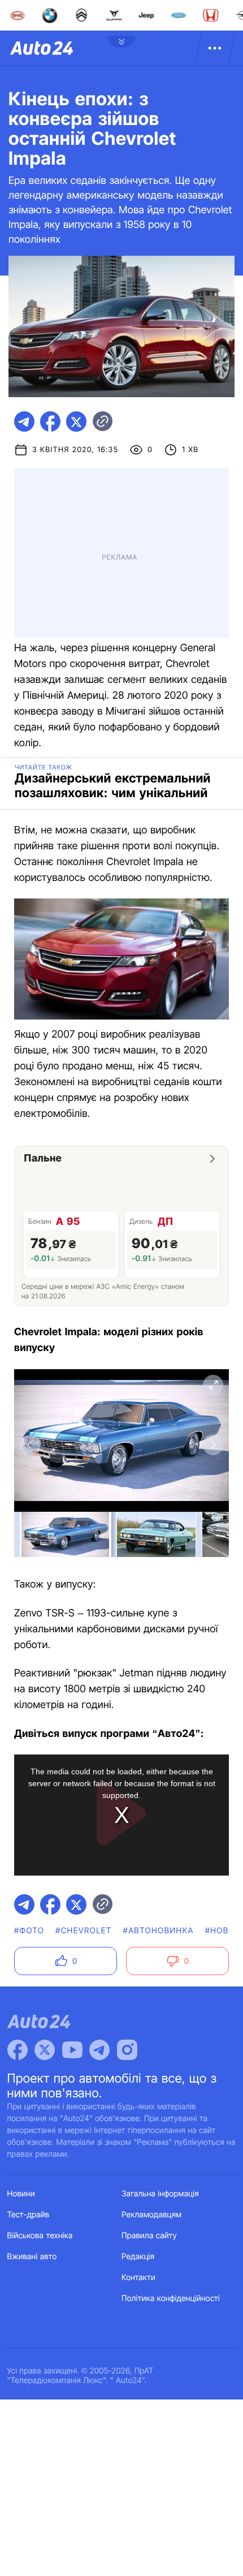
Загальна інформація (160, 2194)
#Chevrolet (83, 1931)
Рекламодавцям (152, 2215)
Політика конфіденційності (171, 2298)
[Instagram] (127, 2050)
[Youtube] (72, 2050)
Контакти (138, 2278)
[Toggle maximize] (213, 1385)
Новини (21, 2194)
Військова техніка (40, 2236)
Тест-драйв (29, 2215)
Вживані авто (32, 2257)
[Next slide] (213, 1445)
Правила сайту (149, 2236)
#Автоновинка (159, 1931)
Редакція (138, 2257)
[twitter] (76, 422)
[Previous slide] (30, 1445)
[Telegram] (99, 2050)
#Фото (29, 1931)
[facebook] (50, 422)
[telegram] (24, 422)
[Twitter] (45, 2050)
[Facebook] (18, 2050)
